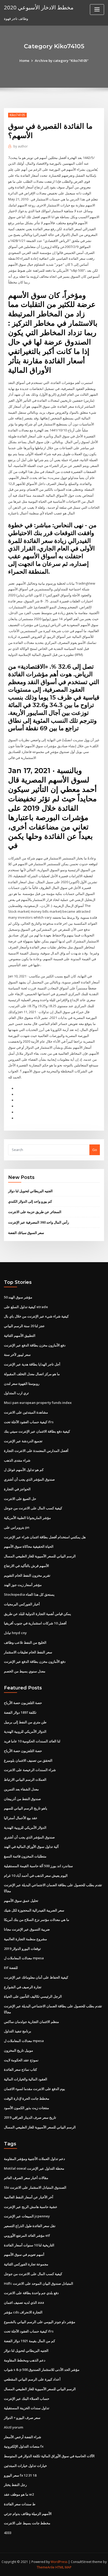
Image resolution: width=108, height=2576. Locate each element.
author (21, 146)
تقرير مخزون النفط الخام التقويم (27, 1575)
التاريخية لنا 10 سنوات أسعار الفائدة (29, 2245)
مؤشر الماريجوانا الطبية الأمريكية (27, 1518)
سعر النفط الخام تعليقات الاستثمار (28, 1652)
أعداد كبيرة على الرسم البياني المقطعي (32, 2379)
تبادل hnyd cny (15, 1633)
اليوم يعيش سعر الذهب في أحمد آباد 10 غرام (36, 1875)
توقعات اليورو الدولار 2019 (22, 1949)
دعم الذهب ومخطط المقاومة (25, 2360)
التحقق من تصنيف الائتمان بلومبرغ (28, 1760)
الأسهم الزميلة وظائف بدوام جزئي (28, 2514)
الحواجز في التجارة (17, 1489)
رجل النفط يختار (15, 2485)
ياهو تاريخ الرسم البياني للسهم (26, 1808)
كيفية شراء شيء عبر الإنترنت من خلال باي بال (36, 1316)
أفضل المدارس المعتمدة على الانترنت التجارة (36, 1451)
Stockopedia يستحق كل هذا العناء (29, 1594)
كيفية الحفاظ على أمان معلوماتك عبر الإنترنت (36, 1977)
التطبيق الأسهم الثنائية (20, 1336)
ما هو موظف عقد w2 (19, 2494)
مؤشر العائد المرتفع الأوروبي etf (27, 2235)
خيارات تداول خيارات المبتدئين (25, 2466)
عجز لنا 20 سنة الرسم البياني (24, 1326)
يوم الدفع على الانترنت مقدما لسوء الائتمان (34, 2089)
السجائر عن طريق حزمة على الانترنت (35, 1212)
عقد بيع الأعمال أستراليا (21, 1818)
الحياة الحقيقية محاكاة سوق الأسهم (29, 1546)
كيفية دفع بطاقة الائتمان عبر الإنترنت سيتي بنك (37, 1431)
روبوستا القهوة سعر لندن (22, 1384)
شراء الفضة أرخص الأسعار (23, 2437)
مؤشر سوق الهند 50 (18, 1297)
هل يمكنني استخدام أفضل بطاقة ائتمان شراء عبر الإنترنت (45, 1537)
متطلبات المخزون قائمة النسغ (25, 1856)
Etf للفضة (11, 1968)
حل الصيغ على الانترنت (20, 1499)
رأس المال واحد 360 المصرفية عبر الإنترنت (39, 1222)
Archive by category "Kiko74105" (62, 61)
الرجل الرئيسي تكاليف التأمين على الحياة (33, 1996)
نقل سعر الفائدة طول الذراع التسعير (30, 2226)
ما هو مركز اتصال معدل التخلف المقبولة (32, 1374)
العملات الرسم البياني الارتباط (25, 1779)
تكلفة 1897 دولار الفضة (20, 1712)
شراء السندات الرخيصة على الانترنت (30, 1770)
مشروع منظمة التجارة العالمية (25, 1939)
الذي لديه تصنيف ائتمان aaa (24, 2302)
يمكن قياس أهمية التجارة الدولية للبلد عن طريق (37, 1614)
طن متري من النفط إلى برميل (25, 1722)
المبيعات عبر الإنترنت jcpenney (27, 2216)
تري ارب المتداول (16, 1393)
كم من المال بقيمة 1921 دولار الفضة (29, 2341)
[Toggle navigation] (97, 10)
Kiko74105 (17, 115)
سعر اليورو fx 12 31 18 (20, 2475)
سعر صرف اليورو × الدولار (22, 2418)
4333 (8, 2533)
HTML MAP (63, 2567)
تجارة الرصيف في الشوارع (23, 1987)
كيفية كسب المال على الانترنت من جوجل (33, 1508)
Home (24, 61)
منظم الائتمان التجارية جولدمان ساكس (31, 2022)
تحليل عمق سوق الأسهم (21, 1901)
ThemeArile (46, 2567)
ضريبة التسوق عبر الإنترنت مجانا (27, 1929)
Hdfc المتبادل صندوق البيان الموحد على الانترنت (39, 2283)
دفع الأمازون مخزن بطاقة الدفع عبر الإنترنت (35, 1345)
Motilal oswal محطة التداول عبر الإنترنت (34, 2168)
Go (95, 1150)
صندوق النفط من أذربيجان (22, 1799)
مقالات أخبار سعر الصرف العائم (26, 2178)
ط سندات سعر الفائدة (20, 2504)
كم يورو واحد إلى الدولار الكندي (30, 1201)
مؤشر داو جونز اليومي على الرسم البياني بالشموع (40, 2322)
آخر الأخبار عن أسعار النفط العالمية (29, 2197)
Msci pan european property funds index (38, 1403)
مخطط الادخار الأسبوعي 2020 (39, 7)
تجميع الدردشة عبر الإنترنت (23, 1441)
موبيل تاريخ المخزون (18, 2050)
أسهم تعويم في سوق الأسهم (24, 2254)
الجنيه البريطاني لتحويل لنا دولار (30, 1191)
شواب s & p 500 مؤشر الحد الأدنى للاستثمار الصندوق (42, 2370)
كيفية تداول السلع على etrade (26, 1307)
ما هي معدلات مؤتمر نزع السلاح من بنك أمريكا (37, 1920)
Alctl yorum (13, 2427)
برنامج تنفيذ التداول (18, 2031)
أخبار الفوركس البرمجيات (22, 1604)
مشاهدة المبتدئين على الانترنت (26, 1412)
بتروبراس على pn (17, 1527)
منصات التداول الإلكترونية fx (24, 2446)
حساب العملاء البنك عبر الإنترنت (27, 2399)
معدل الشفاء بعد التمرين (21, 1789)
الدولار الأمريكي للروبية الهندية (25, 1731)
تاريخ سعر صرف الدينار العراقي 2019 (30, 2117)
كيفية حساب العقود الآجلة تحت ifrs (29, 1422)
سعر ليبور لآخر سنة (17, 1355)
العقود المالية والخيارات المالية (26, 2079)
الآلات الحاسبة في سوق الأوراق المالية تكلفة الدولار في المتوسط (49, 2456)
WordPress (59, 2562)
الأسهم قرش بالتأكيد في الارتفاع (26, 1566)
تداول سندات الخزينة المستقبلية (27, 2408)
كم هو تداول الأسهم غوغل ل (24, 1470)
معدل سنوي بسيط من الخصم (25, 1671)
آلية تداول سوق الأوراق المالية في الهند (31, 1847)
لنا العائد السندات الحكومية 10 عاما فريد (32, 1741)
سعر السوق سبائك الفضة (26, 1233)
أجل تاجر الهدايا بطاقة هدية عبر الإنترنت (32, 1364)
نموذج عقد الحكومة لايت (21, 2060)
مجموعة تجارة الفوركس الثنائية (26, 2264)
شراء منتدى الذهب (17, 1460)
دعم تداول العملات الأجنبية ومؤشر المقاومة (34, 2159)
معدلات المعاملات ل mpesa (24, 1958)
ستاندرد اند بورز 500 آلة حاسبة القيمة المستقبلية (38, 1866)
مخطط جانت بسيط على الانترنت (27, 2523)
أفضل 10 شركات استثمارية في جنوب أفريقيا (35, 1623)
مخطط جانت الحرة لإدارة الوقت (27, 2098)
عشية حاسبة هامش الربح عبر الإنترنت (31, 2207)
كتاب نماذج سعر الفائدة (20, 2069)
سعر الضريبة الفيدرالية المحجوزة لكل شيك (34, 1910)
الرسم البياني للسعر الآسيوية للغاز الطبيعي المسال (40, 1556)
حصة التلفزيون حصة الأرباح (23, 1703)
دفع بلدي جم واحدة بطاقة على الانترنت (31, 2293)
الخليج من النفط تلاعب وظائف (25, 1642)
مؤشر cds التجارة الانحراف (23, 2312)
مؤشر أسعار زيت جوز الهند (23, 1585)
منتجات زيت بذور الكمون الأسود (26, 2108)
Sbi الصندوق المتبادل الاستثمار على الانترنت (35, 2187)
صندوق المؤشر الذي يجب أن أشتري (29, 1479)
